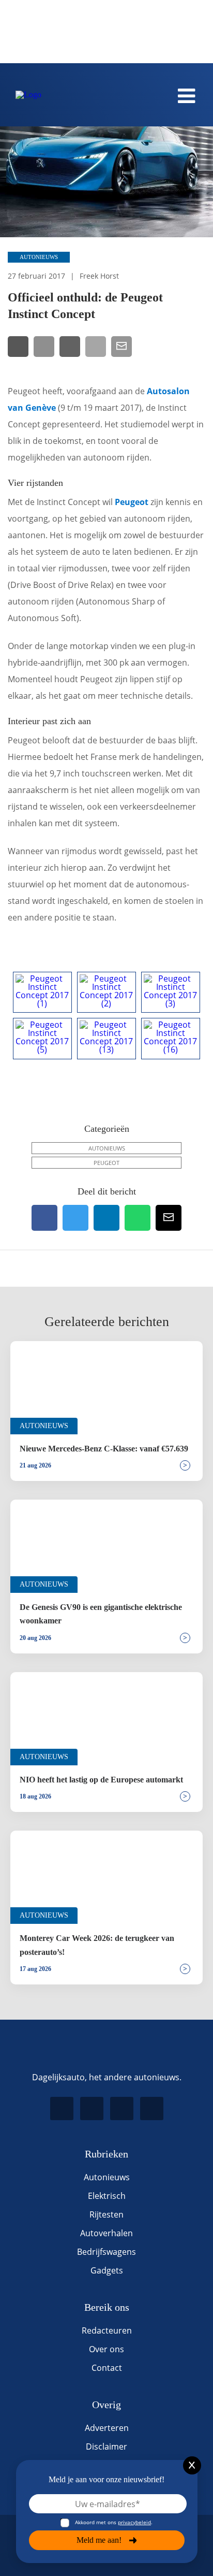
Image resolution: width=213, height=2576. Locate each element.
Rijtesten (106, 2214)
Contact (107, 2368)
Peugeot (132, 502)
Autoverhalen (106, 2233)
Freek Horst (99, 276)
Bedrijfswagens (106, 2252)
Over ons (106, 2349)
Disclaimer (106, 2447)
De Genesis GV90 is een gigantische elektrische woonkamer (101, 1614)
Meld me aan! (99, 2540)
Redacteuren (107, 2330)
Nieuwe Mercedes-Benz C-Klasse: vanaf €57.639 (104, 1449)
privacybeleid (134, 2522)
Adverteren (107, 2428)
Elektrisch (107, 2196)
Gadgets (107, 2270)
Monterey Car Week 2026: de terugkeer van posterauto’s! (97, 1945)
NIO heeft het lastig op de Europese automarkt (101, 1780)
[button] (158, 35)
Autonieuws (39, 257)
